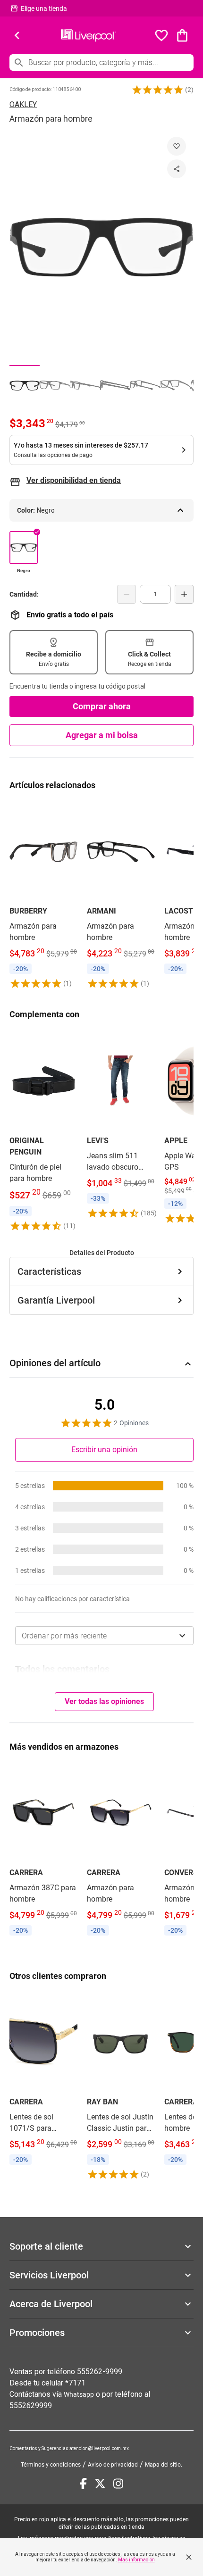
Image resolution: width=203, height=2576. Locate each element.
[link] (43, 895)
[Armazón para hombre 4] (115, 385)
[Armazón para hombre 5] (145, 385)
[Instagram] (118, 2484)
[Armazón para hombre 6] (176, 385)
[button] (158, 90)
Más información (136, 2560)
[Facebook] (83, 2484)
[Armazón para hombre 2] (55, 385)
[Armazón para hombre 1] (25, 385)
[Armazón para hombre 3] (85, 385)
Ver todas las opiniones (104, 1701)
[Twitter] (100, 2484)
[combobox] (104, 1636)
